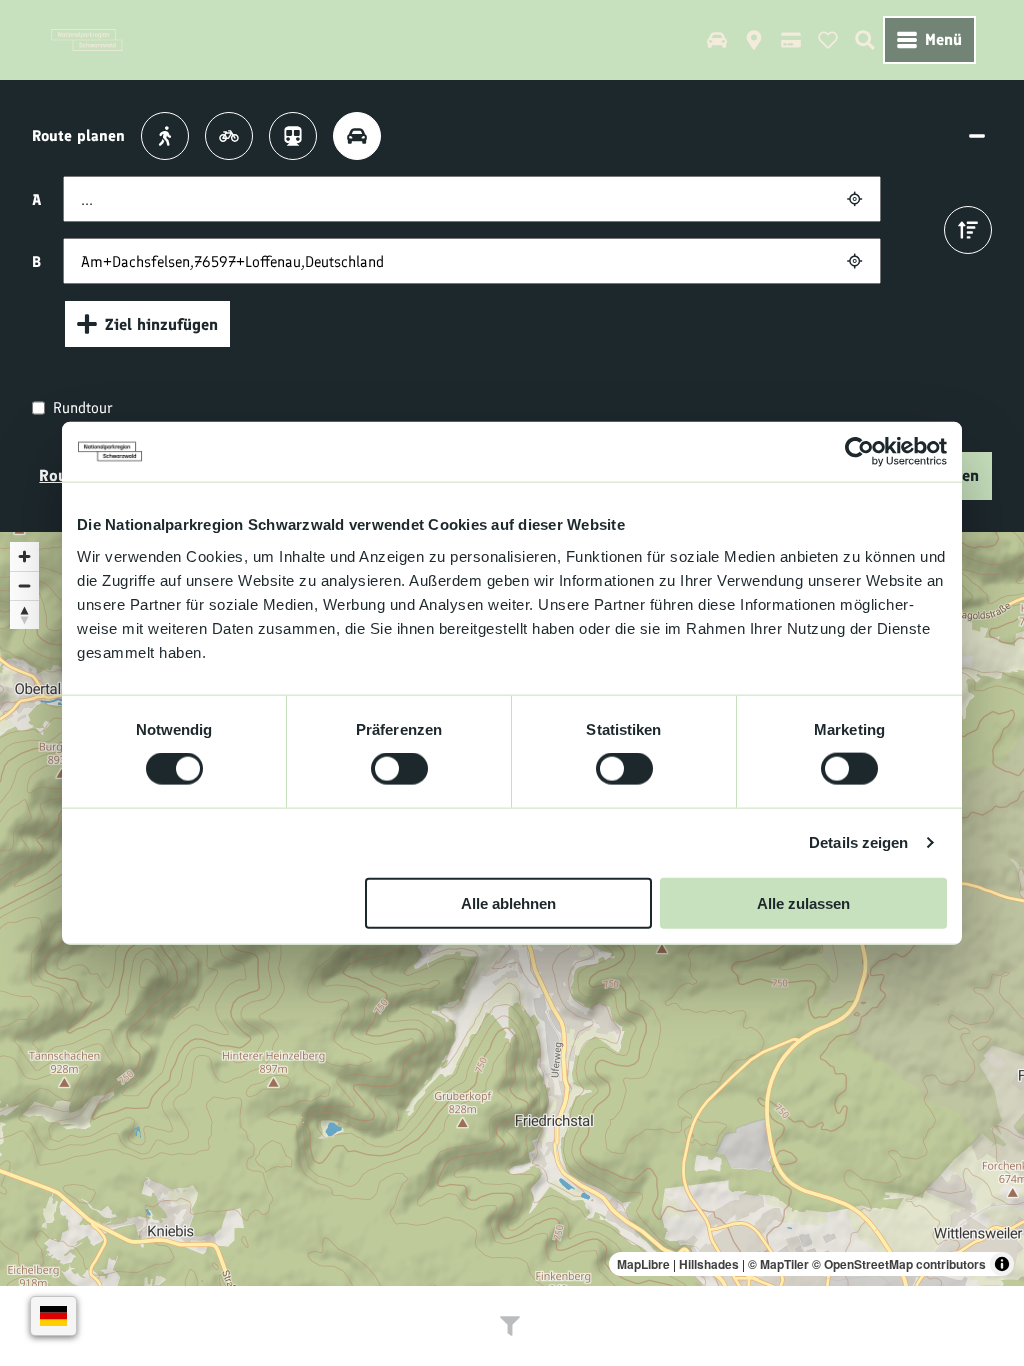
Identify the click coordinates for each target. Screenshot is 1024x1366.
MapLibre (643, 1264)
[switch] (399, 769)
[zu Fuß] (165, 136)
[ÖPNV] (293, 136)
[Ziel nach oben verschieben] (968, 230)
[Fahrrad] (229, 136)
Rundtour (82, 407)
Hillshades (709, 1264)
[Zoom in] (24, 556)
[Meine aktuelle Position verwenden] (854, 198)
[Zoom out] (24, 585)
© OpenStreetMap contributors (899, 1264)
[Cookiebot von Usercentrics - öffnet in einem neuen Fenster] (859, 452)
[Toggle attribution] (1002, 1264)
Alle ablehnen (508, 902)
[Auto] (357, 136)
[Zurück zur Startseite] (87, 40)
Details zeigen (858, 842)
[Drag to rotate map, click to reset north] (24, 614)
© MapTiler (778, 1264)
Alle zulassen (803, 902)
